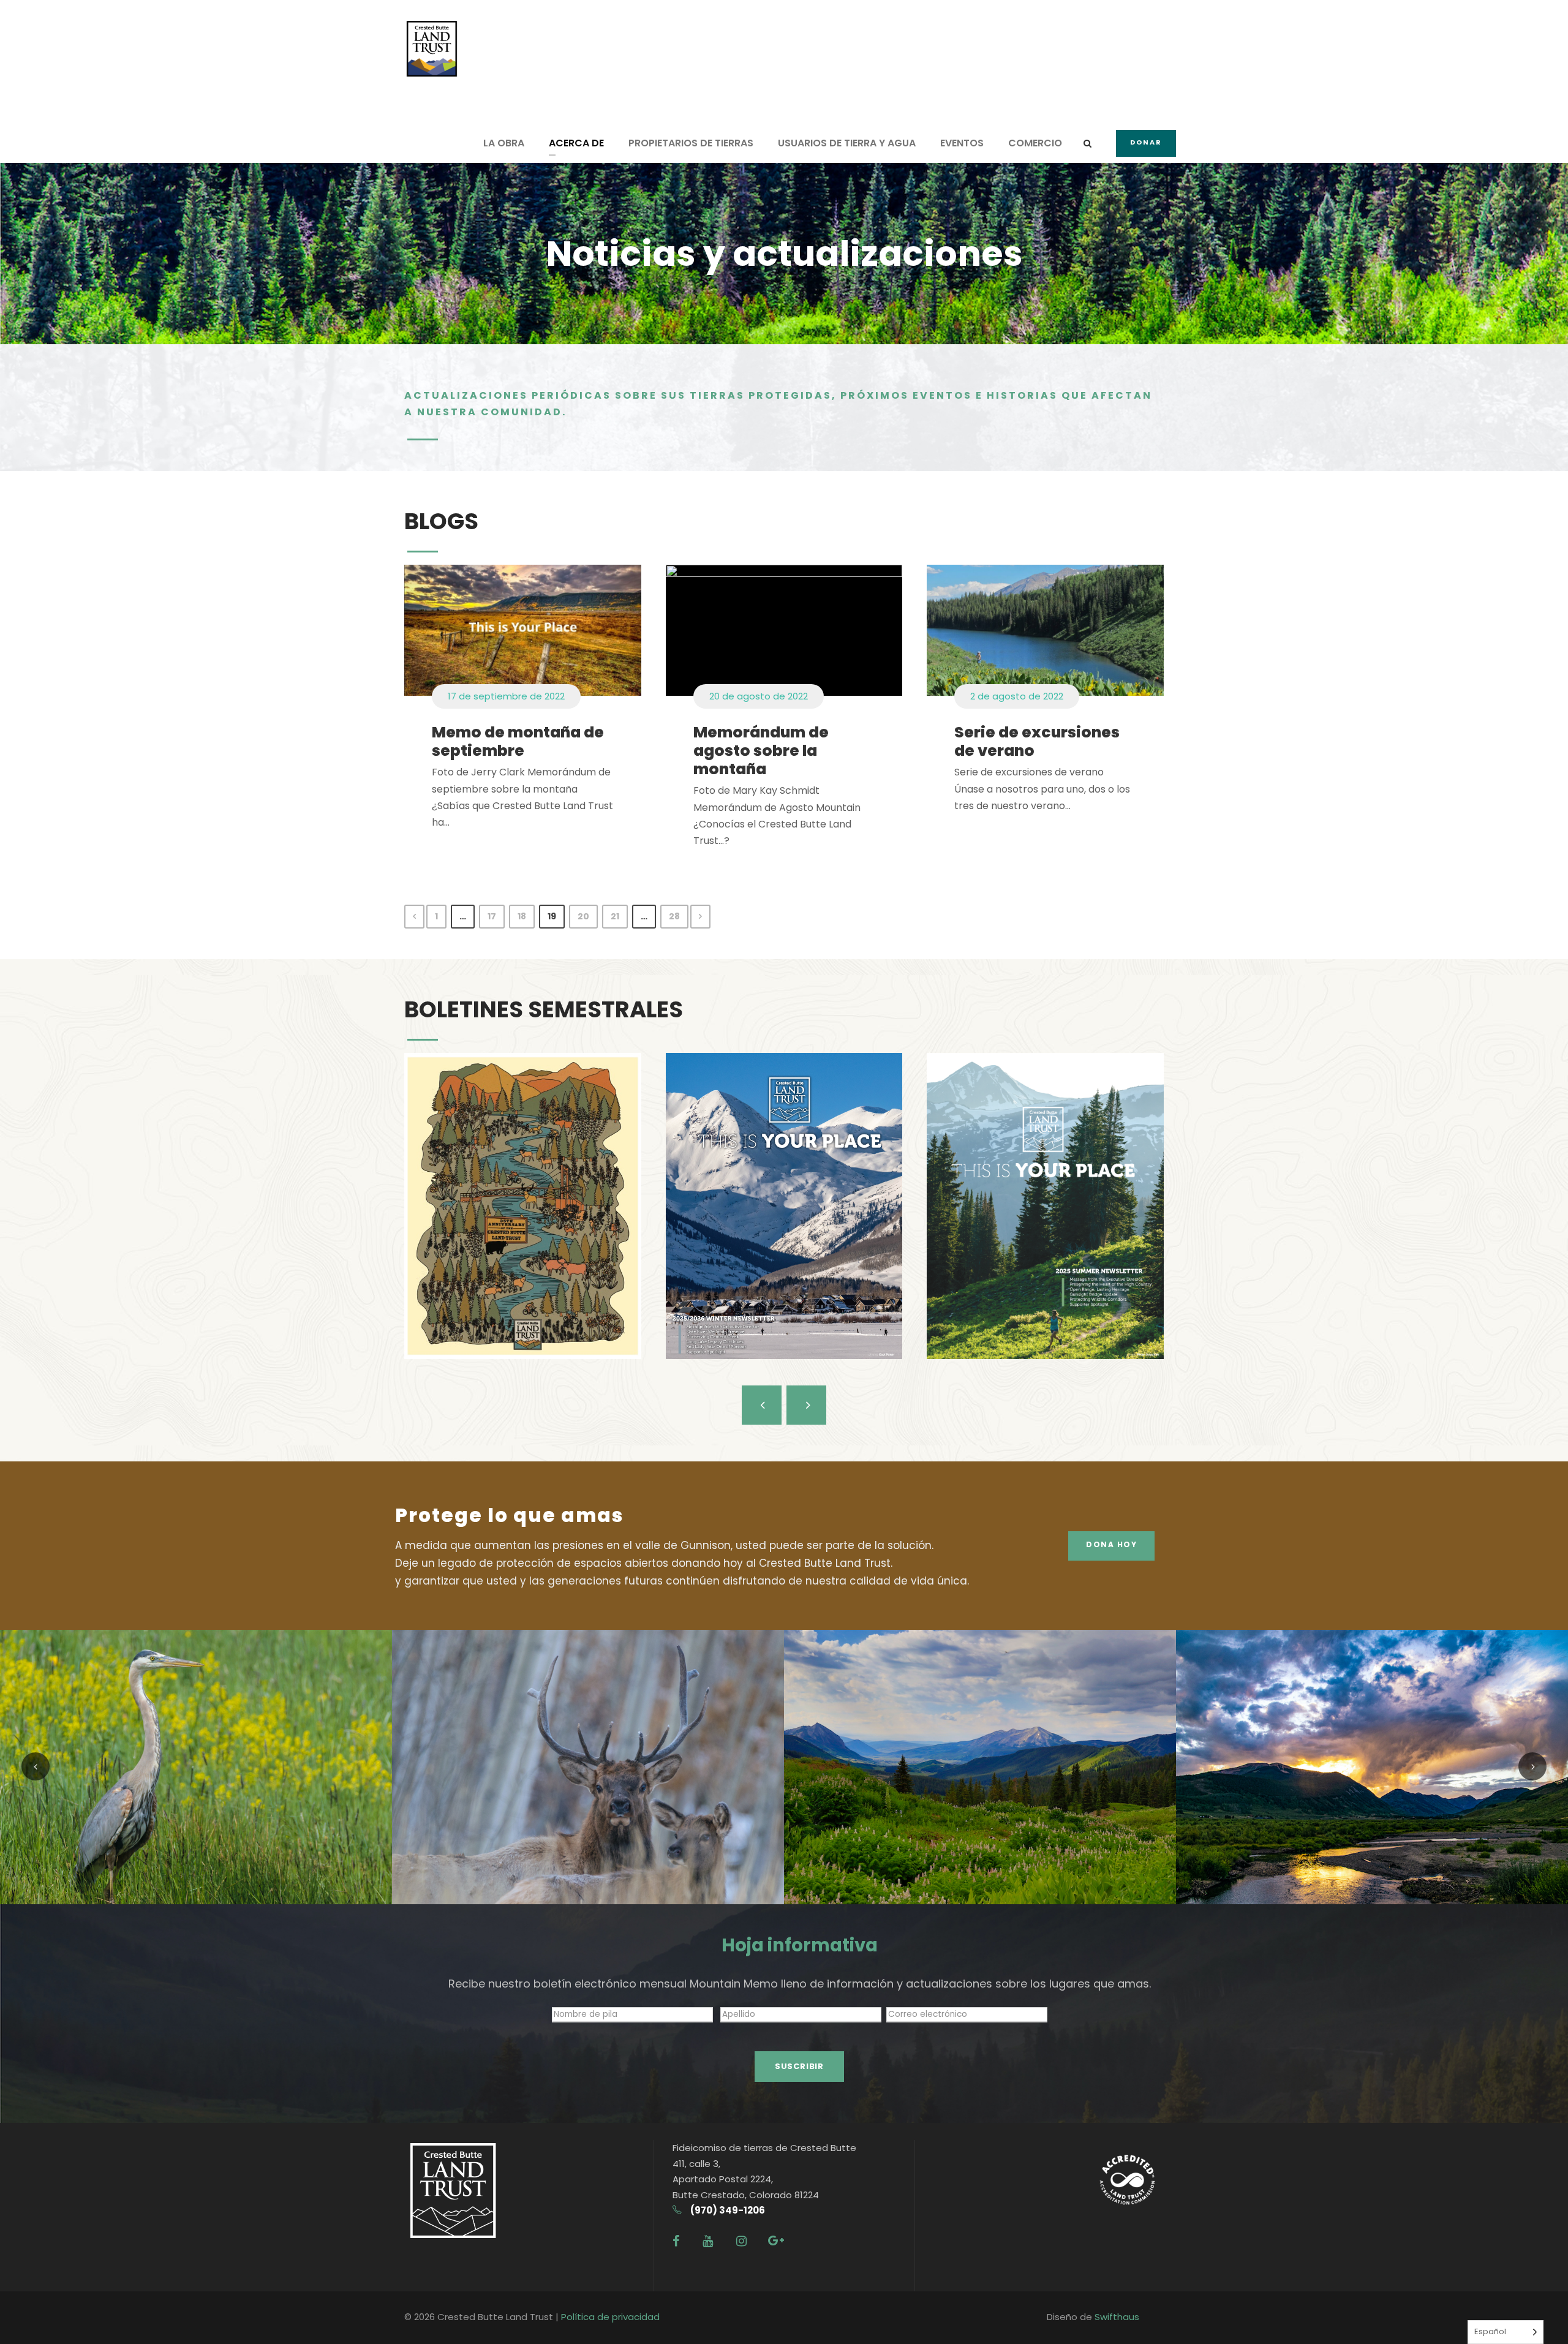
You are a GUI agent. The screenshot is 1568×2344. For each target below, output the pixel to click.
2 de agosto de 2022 (1017, 696)
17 (492, 916)
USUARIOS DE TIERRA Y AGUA (847, 143)
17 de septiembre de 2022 (506, 696)
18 (522, 916)
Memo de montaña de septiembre (518, 741)
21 (615, 916)
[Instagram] (741, 2241)
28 (674, 916)
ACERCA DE (576, 143)
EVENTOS (962, 143)
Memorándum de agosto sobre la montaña (761, 751)
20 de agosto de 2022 (759, 696)
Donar (1146, 142)
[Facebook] (676, 2241)
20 (583, 916)
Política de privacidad (610, 2317)
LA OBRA (504, 143)
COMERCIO (1035, 143)
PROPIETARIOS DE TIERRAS (691, 143)
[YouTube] (708, 2241)
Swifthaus (1117, 2317)
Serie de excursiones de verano (1037, 741)
